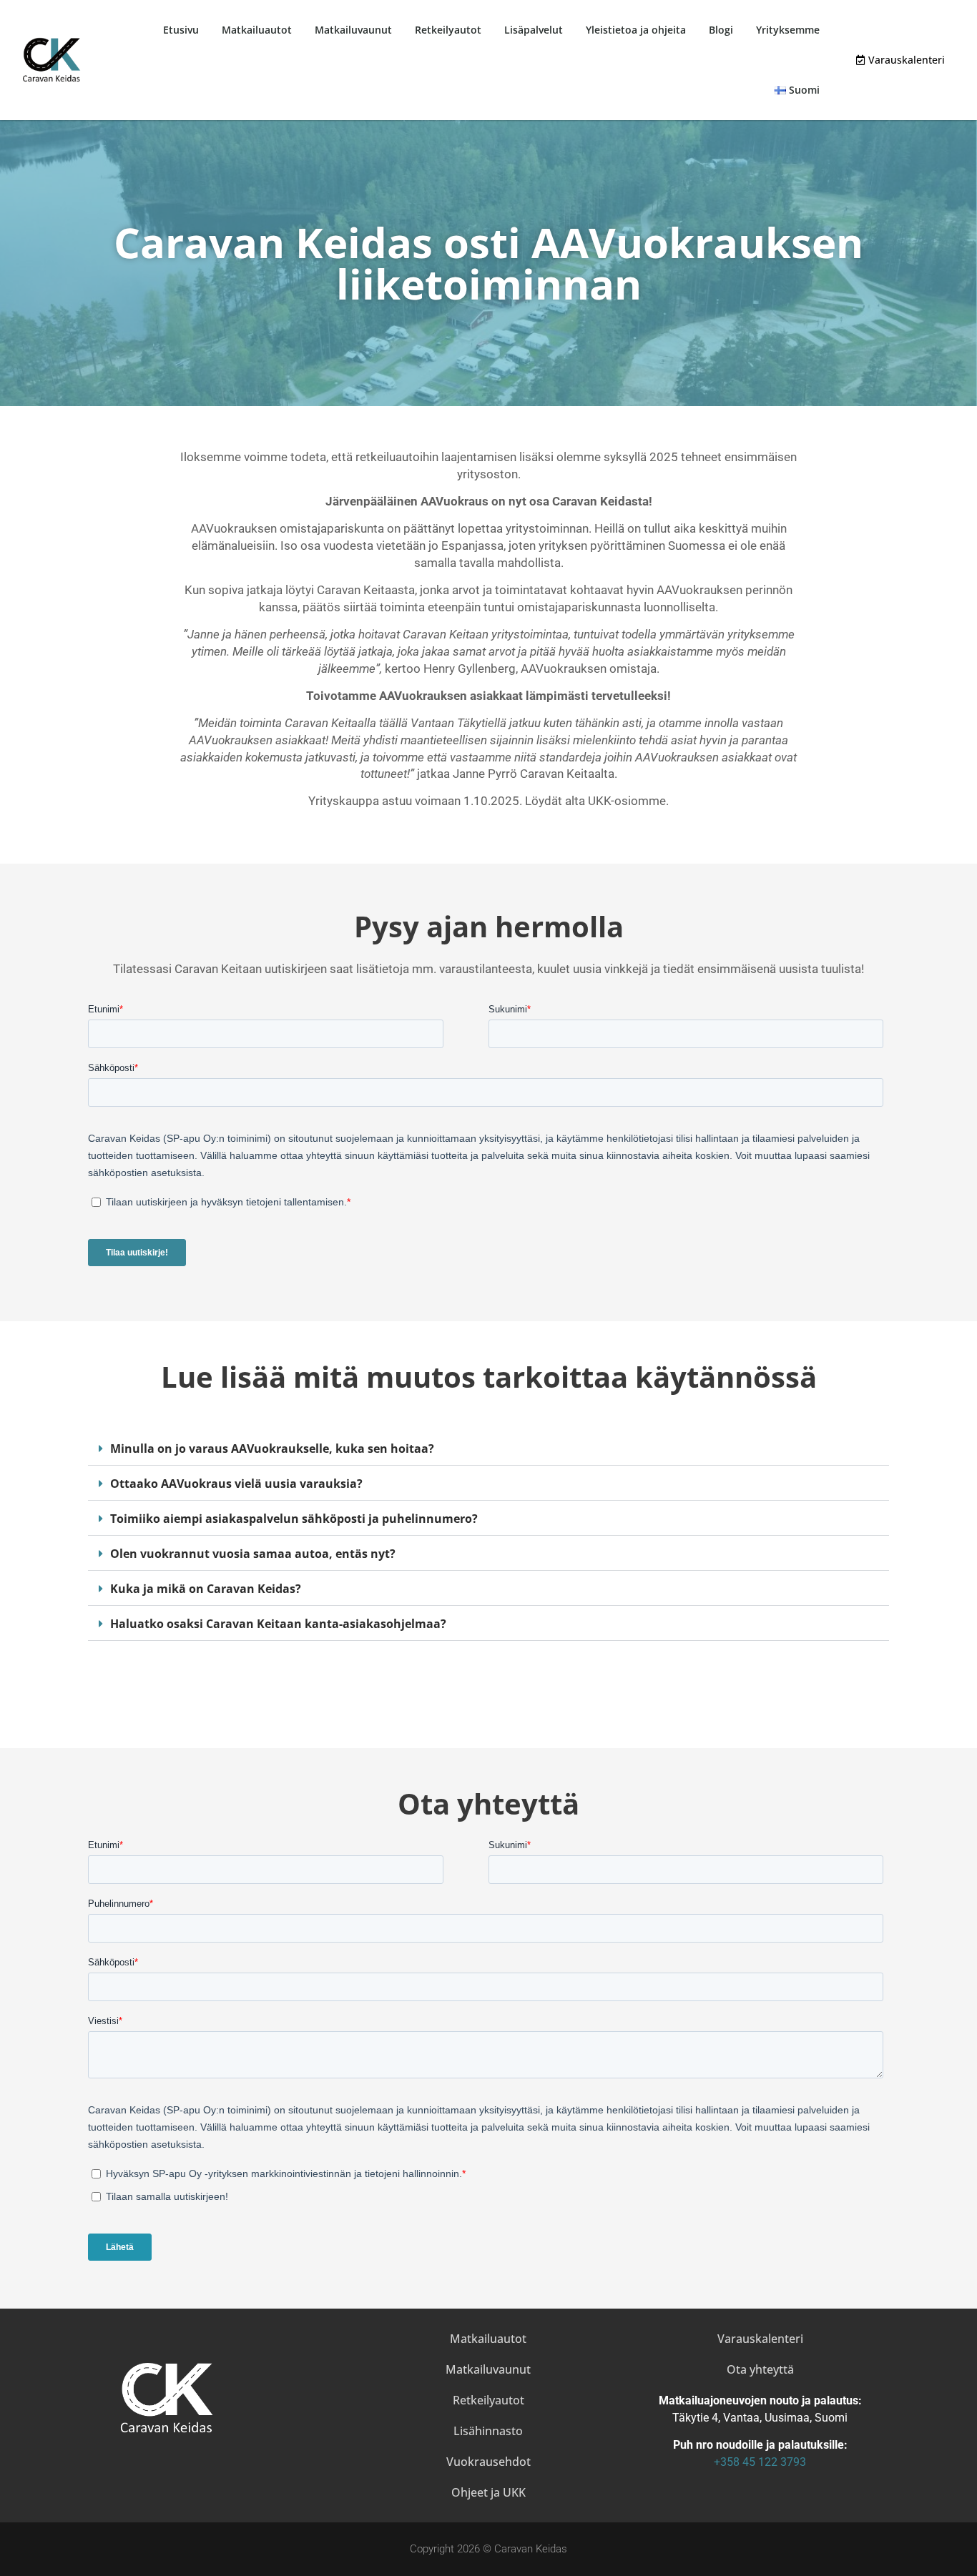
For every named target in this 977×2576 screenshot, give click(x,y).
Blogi (721, 30)
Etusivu (181, 30)
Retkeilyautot (448, 30)
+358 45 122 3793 (760, 2462)
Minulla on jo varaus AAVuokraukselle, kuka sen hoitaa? (272, 1449)
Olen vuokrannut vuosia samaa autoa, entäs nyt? (253, 1554)
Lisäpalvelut (534, 30)
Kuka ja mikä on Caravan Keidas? (206, 1589)
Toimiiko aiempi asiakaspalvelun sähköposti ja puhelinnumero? (294, 1519)
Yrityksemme (788, 30)
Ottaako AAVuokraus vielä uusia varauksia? (236, 1484)
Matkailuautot (257, 30)
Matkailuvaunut (353, 30)
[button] (488, 1449)
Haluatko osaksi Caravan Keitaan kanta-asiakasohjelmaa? (278, 1624)
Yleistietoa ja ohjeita (636, 30)
